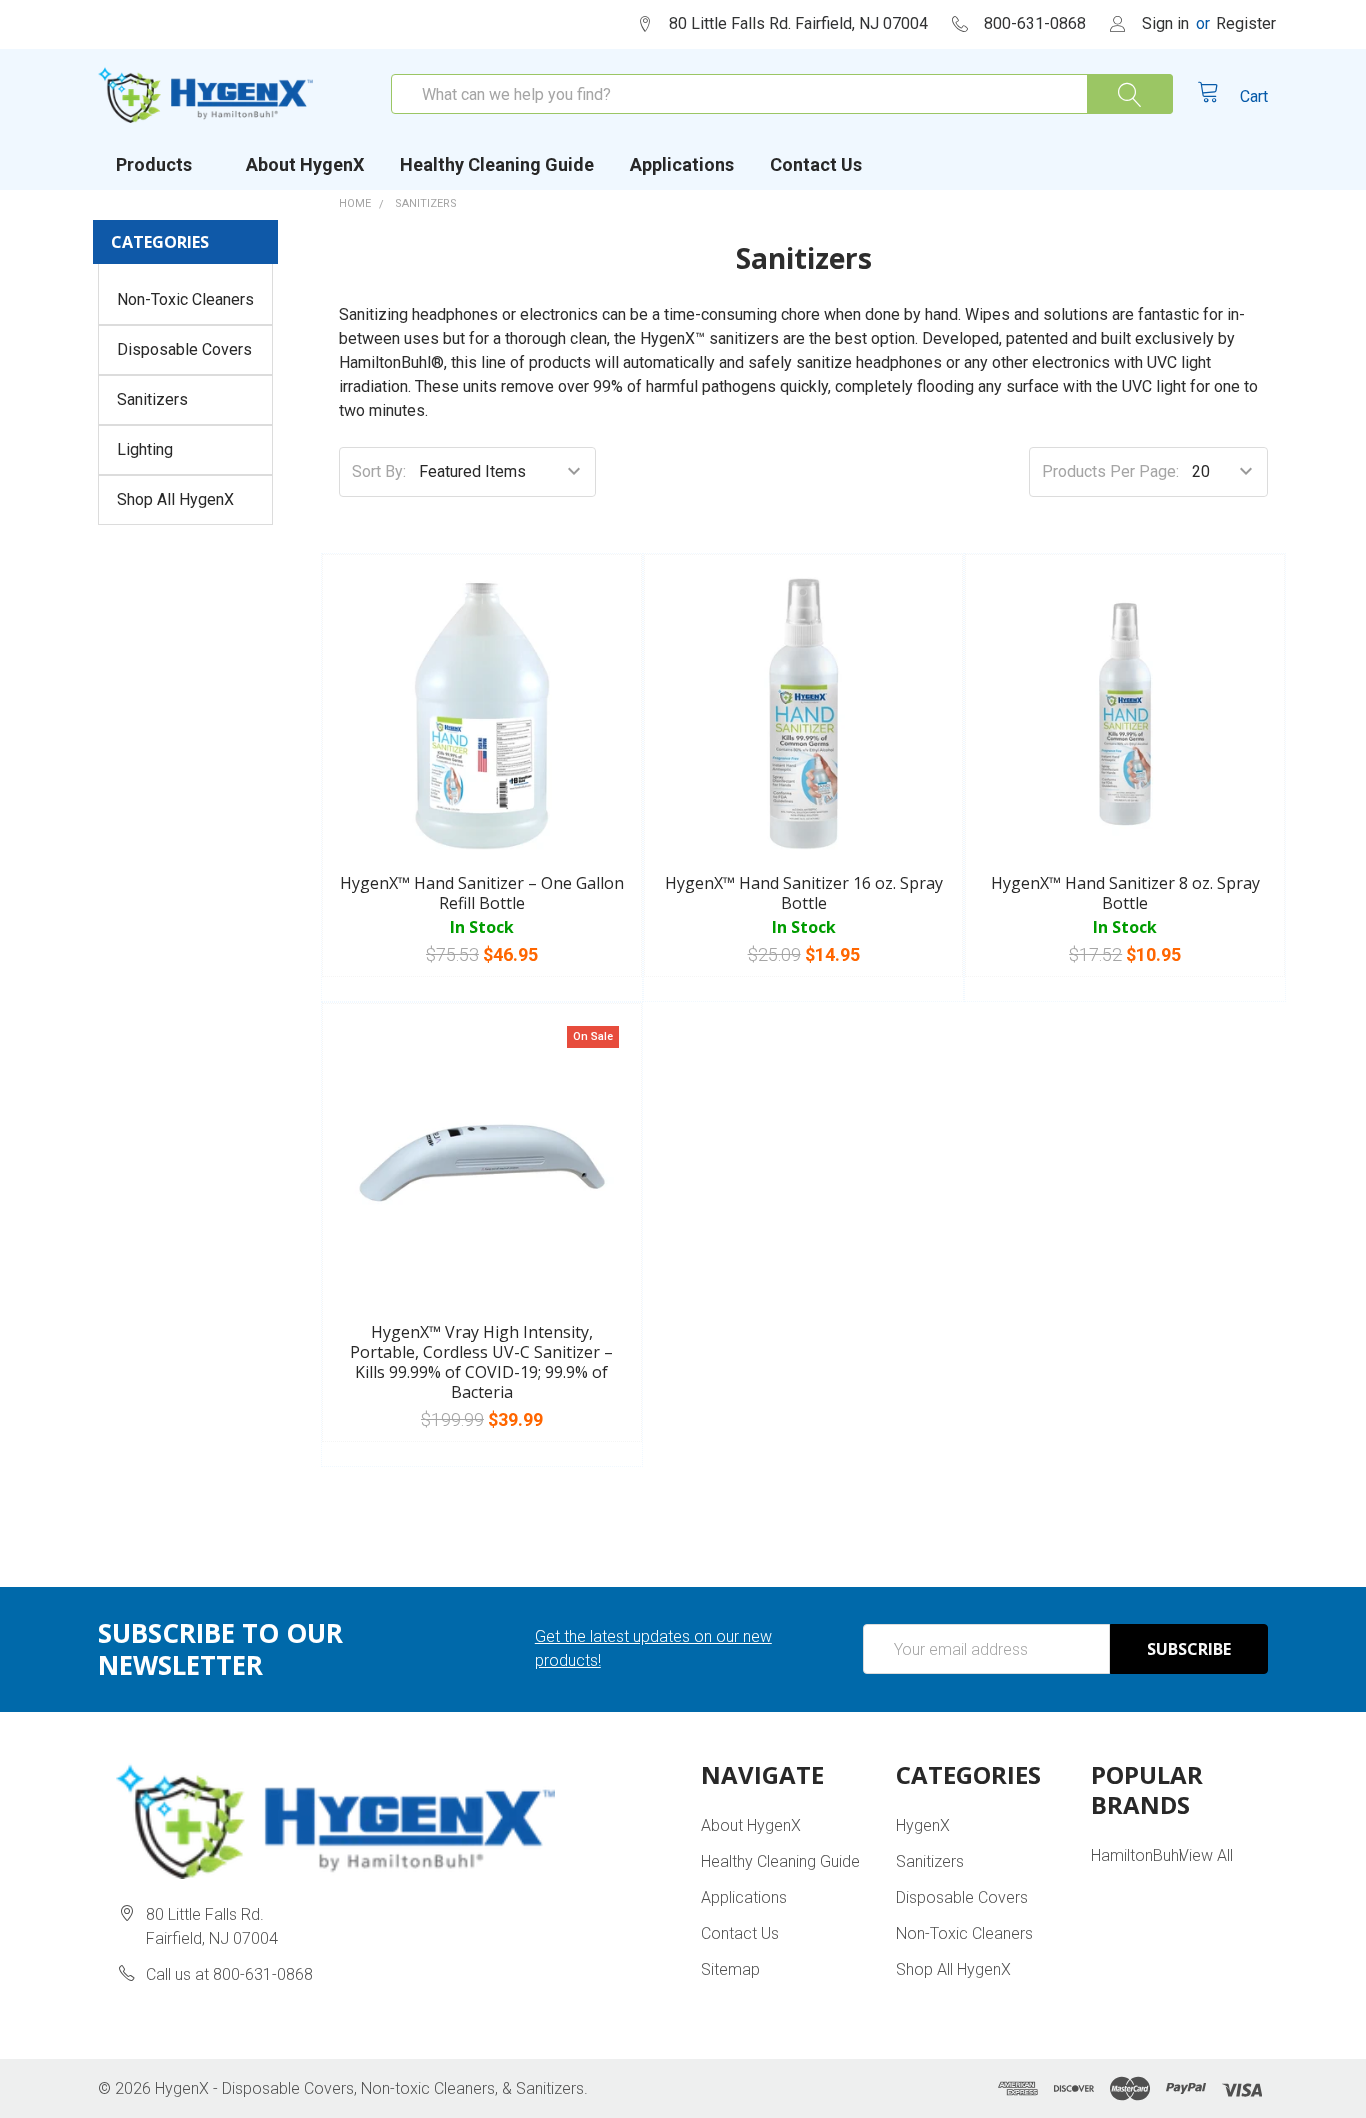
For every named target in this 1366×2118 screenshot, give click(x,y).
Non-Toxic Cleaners (185, 299)
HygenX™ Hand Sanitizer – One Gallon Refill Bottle (482, 893)
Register (1246, 23)
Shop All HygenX (175, 499)
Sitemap (730, 1969)
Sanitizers (152, 399)
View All (1206, 1855)
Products (154, 164)
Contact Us (816, 164)
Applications (682, 164)
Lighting (145, 449)
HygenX (923, 1825)
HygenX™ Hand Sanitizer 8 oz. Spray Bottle (1125, 893)
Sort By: (379, 471)
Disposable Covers (184, 349)
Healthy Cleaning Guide (497, 164)
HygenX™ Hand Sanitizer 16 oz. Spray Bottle (804, 893)
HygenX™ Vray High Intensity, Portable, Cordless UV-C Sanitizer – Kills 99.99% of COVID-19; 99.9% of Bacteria (481, 1362)
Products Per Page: (1110, 471)
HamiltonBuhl (1136, 1855)
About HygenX (305, 164)
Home (355, 203)
